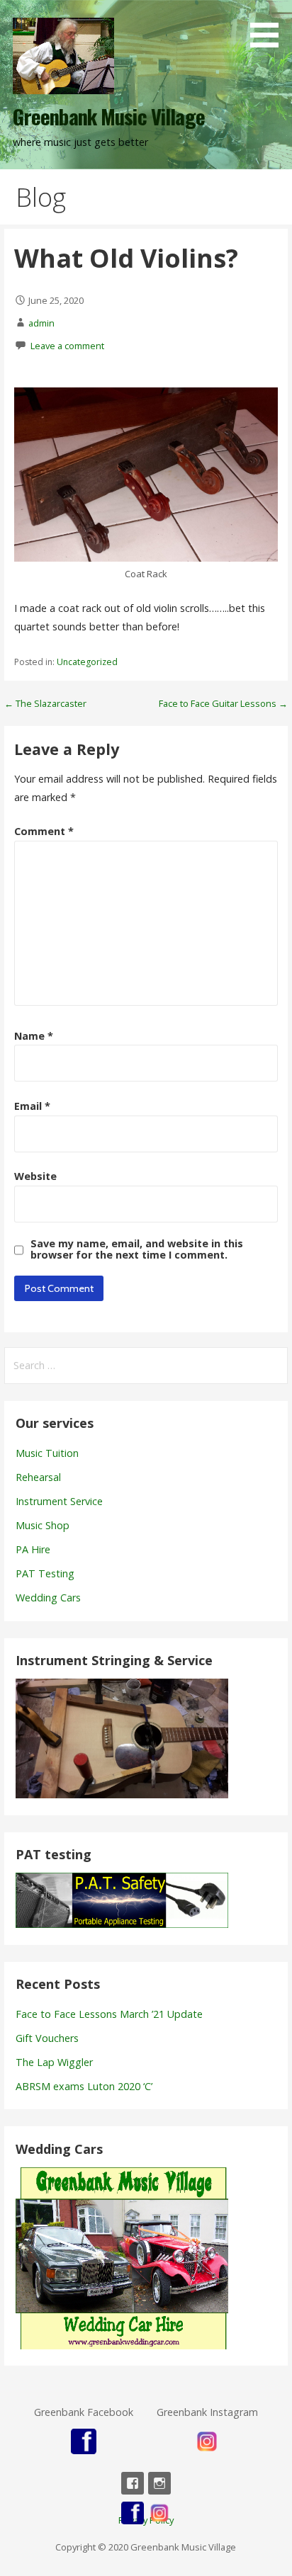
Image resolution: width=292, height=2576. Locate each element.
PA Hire (33, 1549)
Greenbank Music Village (109, 116)
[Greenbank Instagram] (159, 2483)
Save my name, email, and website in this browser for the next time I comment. (137, 1249)
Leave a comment (67, 346)
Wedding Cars (48, 1598)
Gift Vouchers (47, 2038)
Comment (44, 831)
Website (35, 1176)
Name (34, 1036)
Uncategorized (87, 662)
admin (41, 323)
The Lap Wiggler (54, 2062)
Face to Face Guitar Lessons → (223, 703)
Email (32, 1106)
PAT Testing (45, 1573)
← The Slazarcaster (45, 703)
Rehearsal (38, 1477)
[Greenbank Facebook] (133, 2483)
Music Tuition (47, 1453)
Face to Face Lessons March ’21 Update (109, 2014)
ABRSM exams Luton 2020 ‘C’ (84, 2086)
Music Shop (43, 1525)
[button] (269, 26)
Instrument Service (59, 1501)
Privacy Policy (146, 2520)
